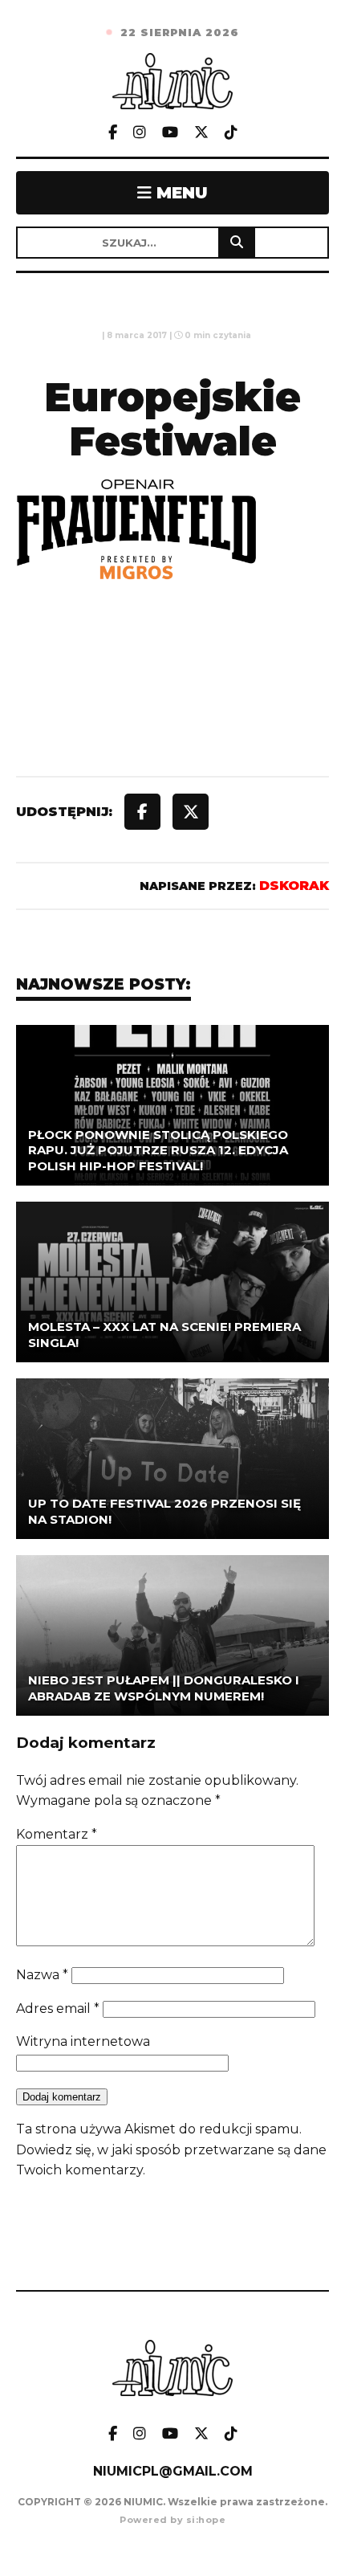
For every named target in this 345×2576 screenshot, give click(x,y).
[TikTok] (231, 133)
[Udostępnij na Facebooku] (142, 812)
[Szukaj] (237, 243)
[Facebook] (113, 133)
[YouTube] (170, 133)
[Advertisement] (172, 714)
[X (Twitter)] (201, 133)
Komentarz (57, 1834)
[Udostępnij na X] (191, 812)
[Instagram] (140, 133)
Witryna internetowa (83, 2041)
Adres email (58, 2009)
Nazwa (42, 1975)
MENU (180, 193)
